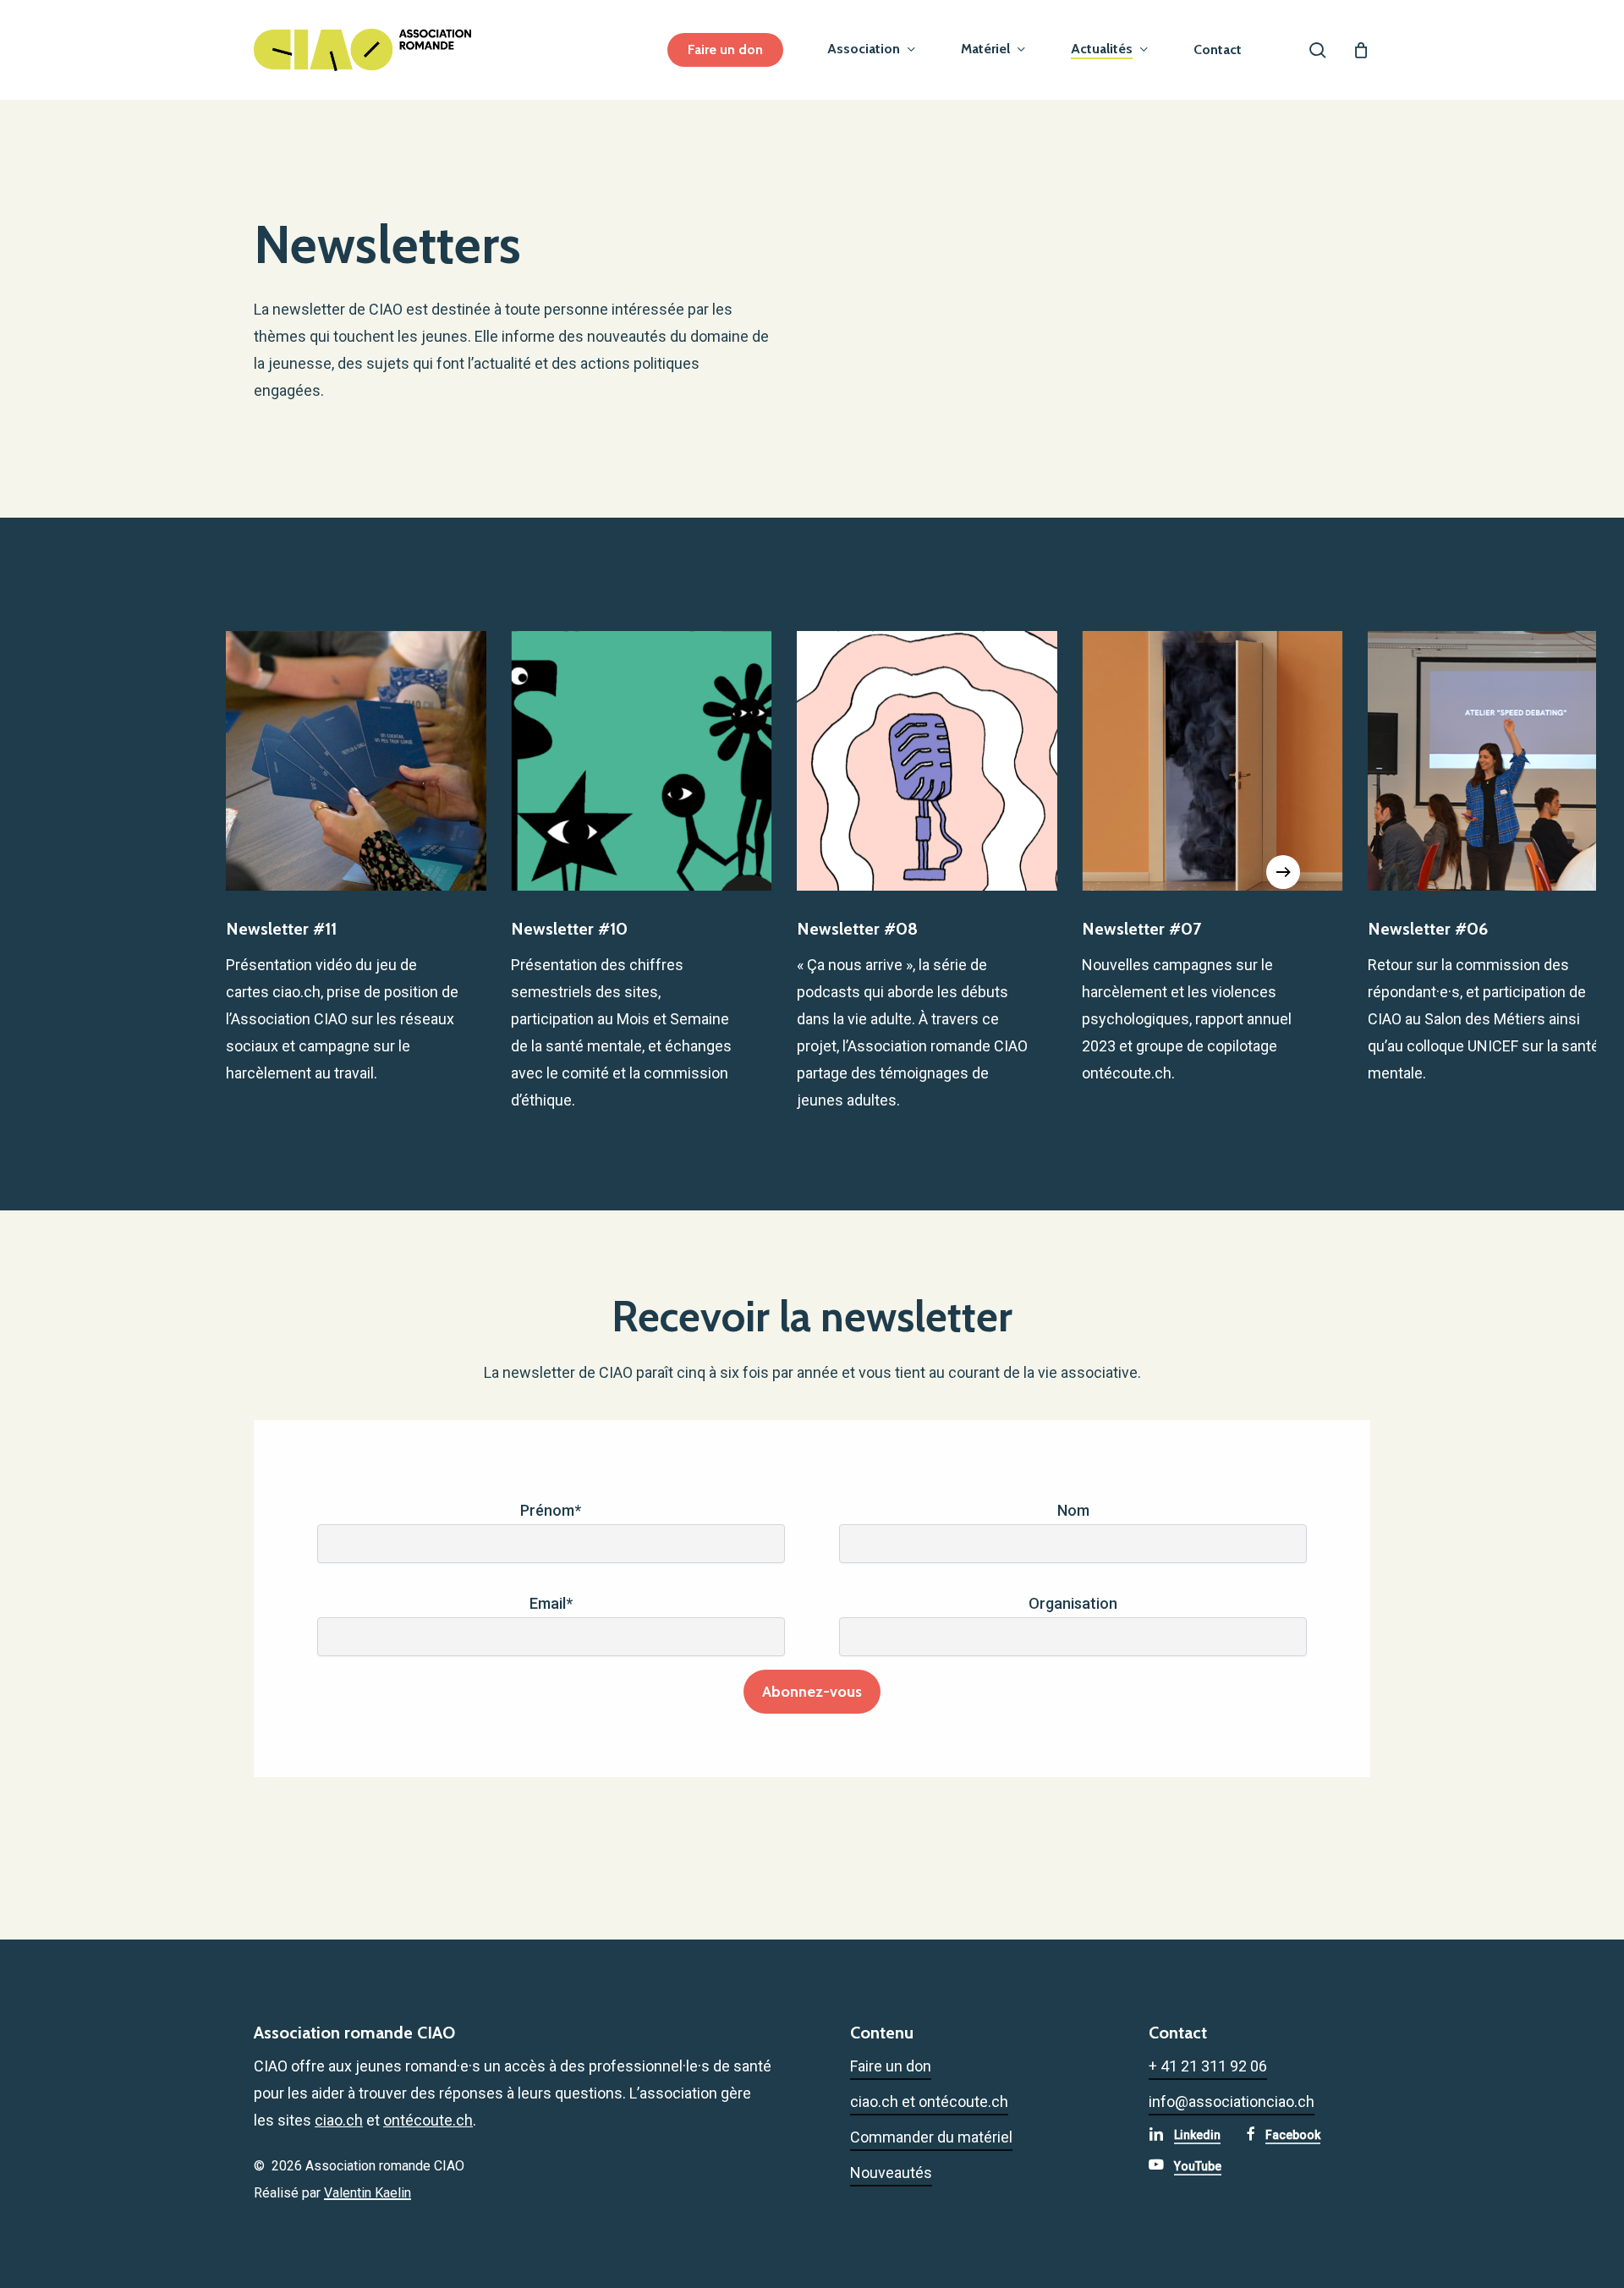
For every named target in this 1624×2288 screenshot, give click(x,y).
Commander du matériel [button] (931, 2137)
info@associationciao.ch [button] (1232, 2101)
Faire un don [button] (891, 2066)
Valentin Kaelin (368, 2193)
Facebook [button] (1293, 2135)
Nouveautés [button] (891, 2173)
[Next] (1283, 872)
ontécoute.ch (428, 2120)
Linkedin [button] (1197, 2135)
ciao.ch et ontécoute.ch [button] (929, 2101)
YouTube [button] (1198, 2166)
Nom (1073, 1510)
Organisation (1073, 1603)
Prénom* (551, 1510)
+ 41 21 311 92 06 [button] (1208, 2066)
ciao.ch (339, 2120)
